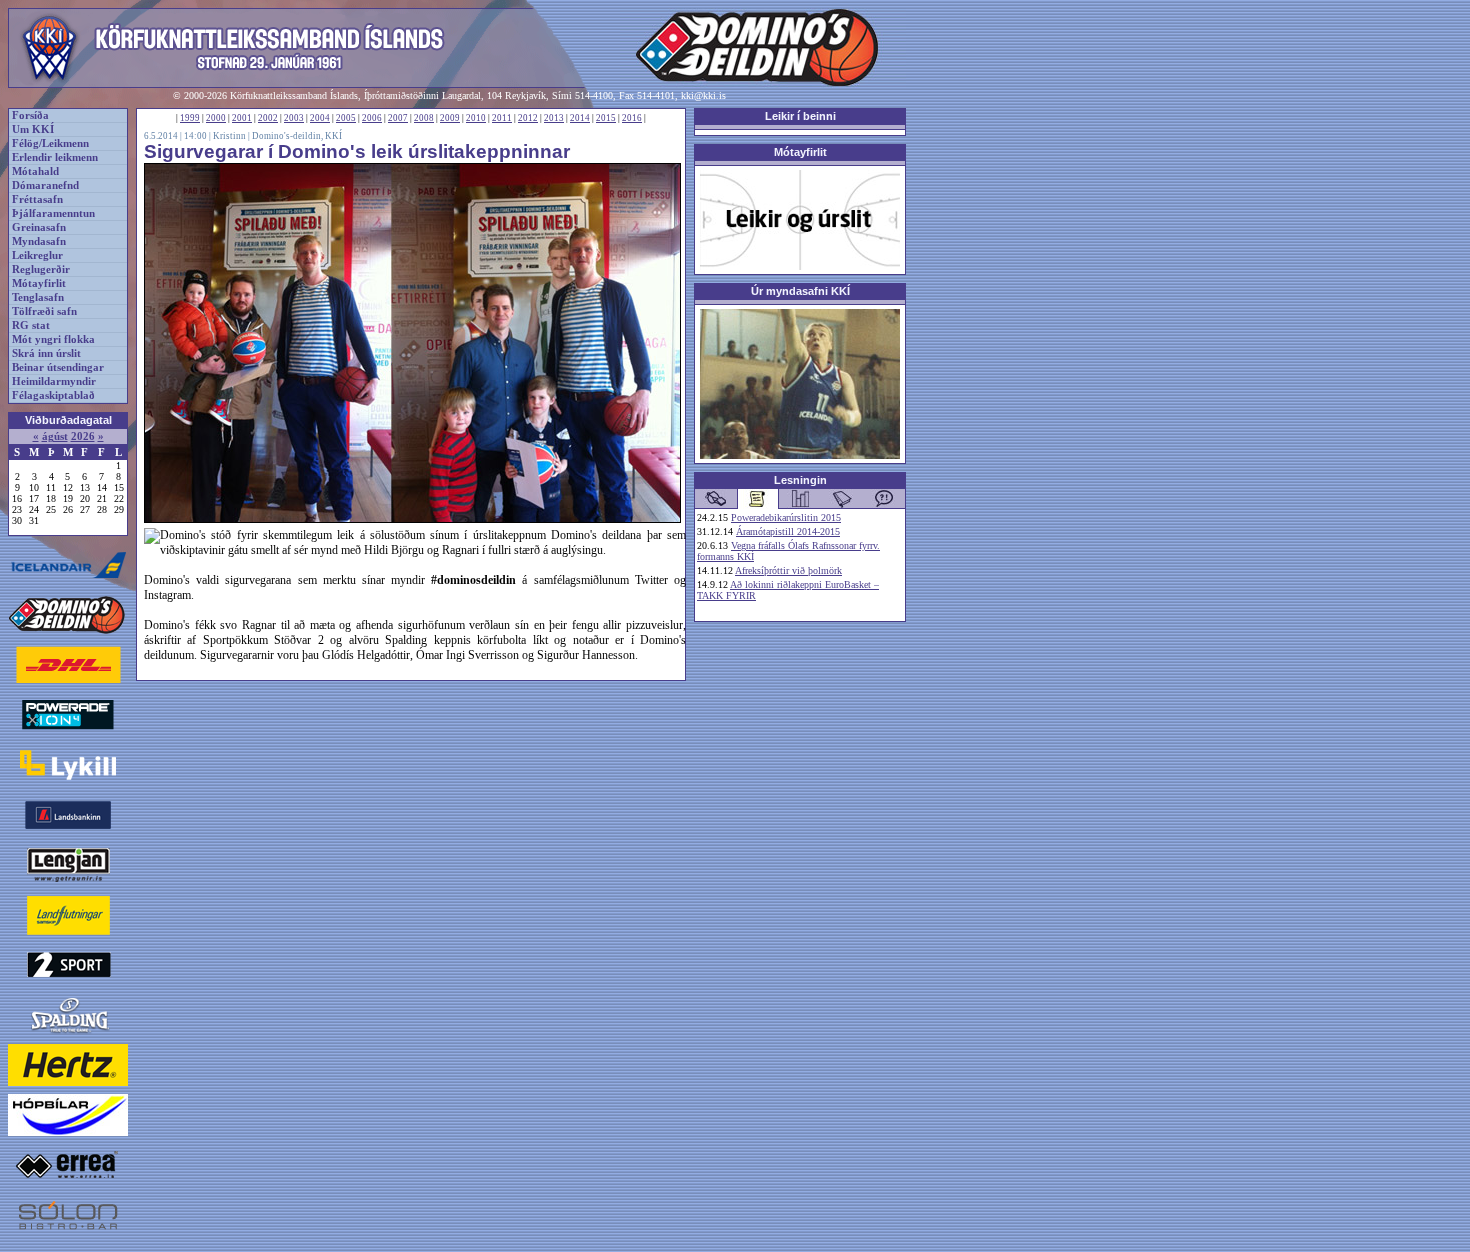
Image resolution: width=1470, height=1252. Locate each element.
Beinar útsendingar (58, 367)
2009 (450, 118)
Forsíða (30, 115)
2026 (83, 436)
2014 (580, 118)
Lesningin (800, 480)
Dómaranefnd (45, 185)
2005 (346, 118)
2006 (372, 118)
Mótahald (35, 171)
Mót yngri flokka (53, 339)
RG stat (31, 325)
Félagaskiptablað (53, 395)
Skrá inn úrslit (46, 353)
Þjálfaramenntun (53, 213)
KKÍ (333, 136)
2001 (242, 118)
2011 (502, 118)
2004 (320, 118)
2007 (398, 118)
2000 (216, 118)
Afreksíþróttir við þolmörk (788, 570)
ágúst (55, 436)
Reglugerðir (41, 269)
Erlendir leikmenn (55, 157)
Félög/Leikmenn (50, 143)
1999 (190, 118)
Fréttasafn (37, 199)
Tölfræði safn (44, 311)
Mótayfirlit (39, 283)
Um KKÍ (33, 129)
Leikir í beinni (800, 116)
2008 (424, 118)
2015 (606, 118)
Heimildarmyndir (54, 381)
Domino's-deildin (286, 136)
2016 (632, 118)
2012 (528, 118)
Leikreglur (37, 255)
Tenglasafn (38, 297)
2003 (294, 118)
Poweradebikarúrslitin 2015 (786, 517)
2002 (268, 118)
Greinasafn (39, 227)
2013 (554, 118)
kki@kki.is (703, 95)
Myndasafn (39, 241)
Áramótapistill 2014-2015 (788, 531)
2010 (476, 118)
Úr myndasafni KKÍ (800, 291)
